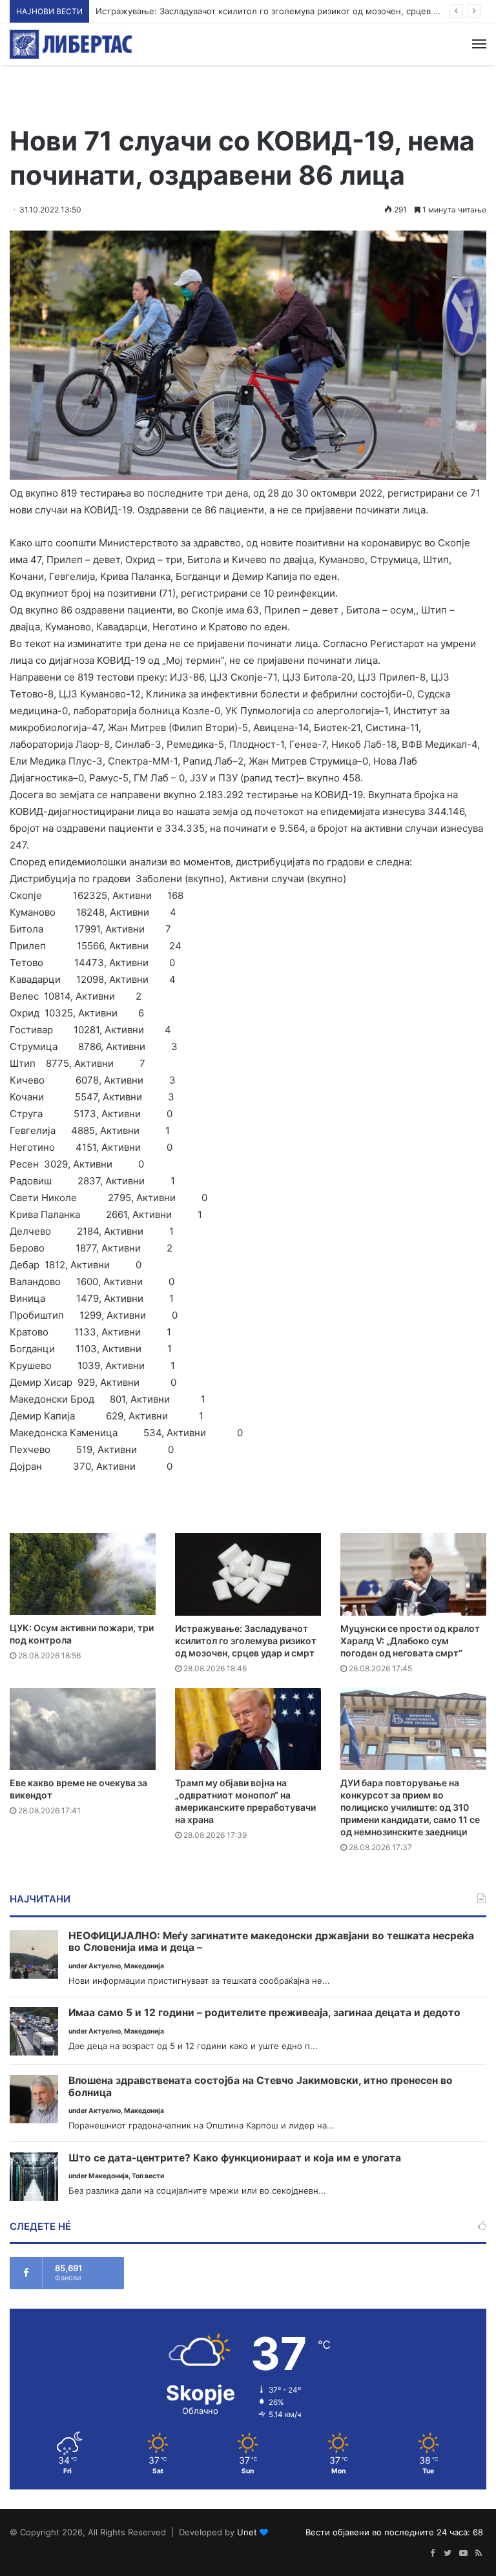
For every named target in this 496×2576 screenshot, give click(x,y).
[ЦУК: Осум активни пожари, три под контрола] (83, 1574)
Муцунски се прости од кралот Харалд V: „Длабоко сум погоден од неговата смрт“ (410, 1641)
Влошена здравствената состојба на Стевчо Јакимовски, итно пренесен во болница (261, 2087)
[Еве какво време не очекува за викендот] (83, 1729)
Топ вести (148, 2176)
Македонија (144, 1966)
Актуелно (105, 1966)
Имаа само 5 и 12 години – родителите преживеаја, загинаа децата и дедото (264, 2013)
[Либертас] (71, 44)
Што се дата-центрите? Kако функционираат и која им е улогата (235, 2158)
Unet (247, 2532)
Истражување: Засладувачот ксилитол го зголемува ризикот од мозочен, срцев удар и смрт (246, 1641)
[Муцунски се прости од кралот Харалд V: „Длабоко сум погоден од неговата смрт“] (413, 1574)
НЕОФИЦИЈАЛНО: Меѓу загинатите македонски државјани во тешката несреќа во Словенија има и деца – (271, 1942)
